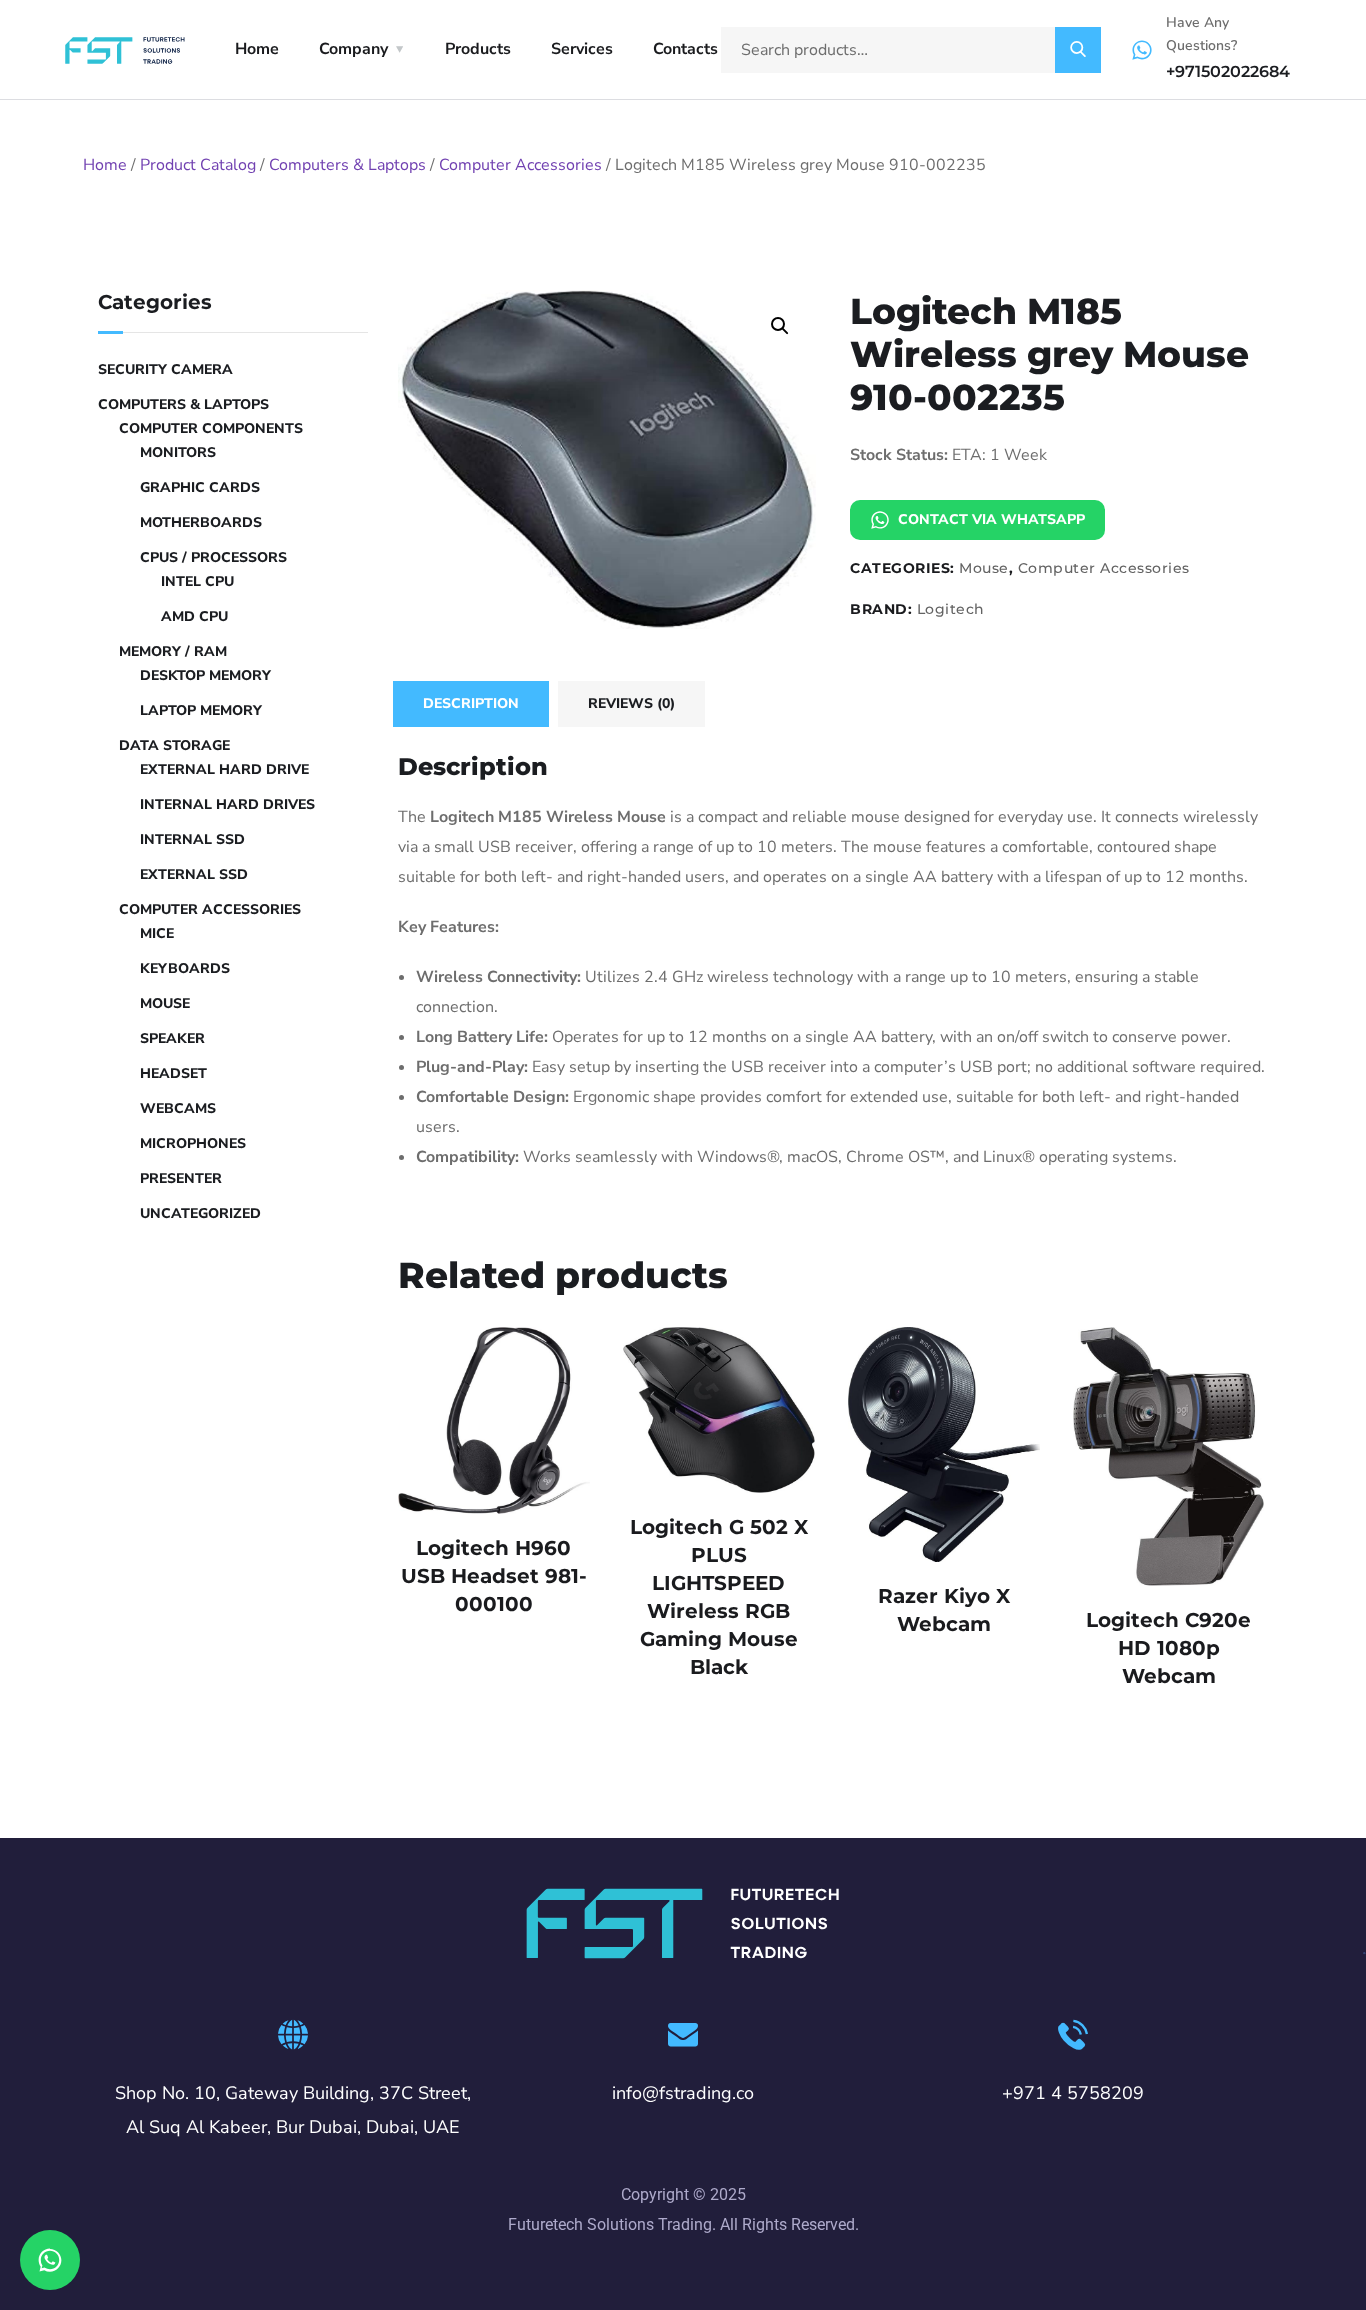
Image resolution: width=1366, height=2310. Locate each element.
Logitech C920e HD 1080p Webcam (1168, 1648)
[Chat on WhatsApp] (50, 2260)
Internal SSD (192, 839)
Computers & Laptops (347, 165)
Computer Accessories (520, 165)
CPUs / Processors (213, 557)
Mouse (984, 568)
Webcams (178, 1108)
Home (257, 49)
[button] (780, 326)
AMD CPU (194, 616)
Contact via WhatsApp (991, 519)
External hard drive (224, 769)
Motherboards (201, 522)
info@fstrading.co (683, 2093)
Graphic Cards (200, 487)
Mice (157, 933)
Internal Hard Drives (227, 804)
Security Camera (165, 369)
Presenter (181, 1178)
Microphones (193, 1143)
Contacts (685, 49)
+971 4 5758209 (1073, 2093)
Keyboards (185, 968)
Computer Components (211, 428)
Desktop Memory (205, 675)
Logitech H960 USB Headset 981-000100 (494, 1576)
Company (353, 49)
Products (478, 49)
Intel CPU (197, 581)
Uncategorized (200, 1213)
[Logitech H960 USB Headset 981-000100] (494, 1420)
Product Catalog (198, 165)
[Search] (1078, 50)
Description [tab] (471, 703)
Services (582, 49)
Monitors (178, 452)
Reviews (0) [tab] (631, 703)
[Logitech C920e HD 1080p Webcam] (1169, 1456)
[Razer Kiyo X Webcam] (944, 1444)
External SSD (194, 874)
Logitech (951, 609)
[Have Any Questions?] (1142, 50)
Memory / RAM (173, 651)
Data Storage (174, 745)
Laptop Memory (201, 710)
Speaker (172, 1038)
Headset (173, 1073)
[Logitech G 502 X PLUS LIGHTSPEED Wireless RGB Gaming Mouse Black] (719, 1410)
